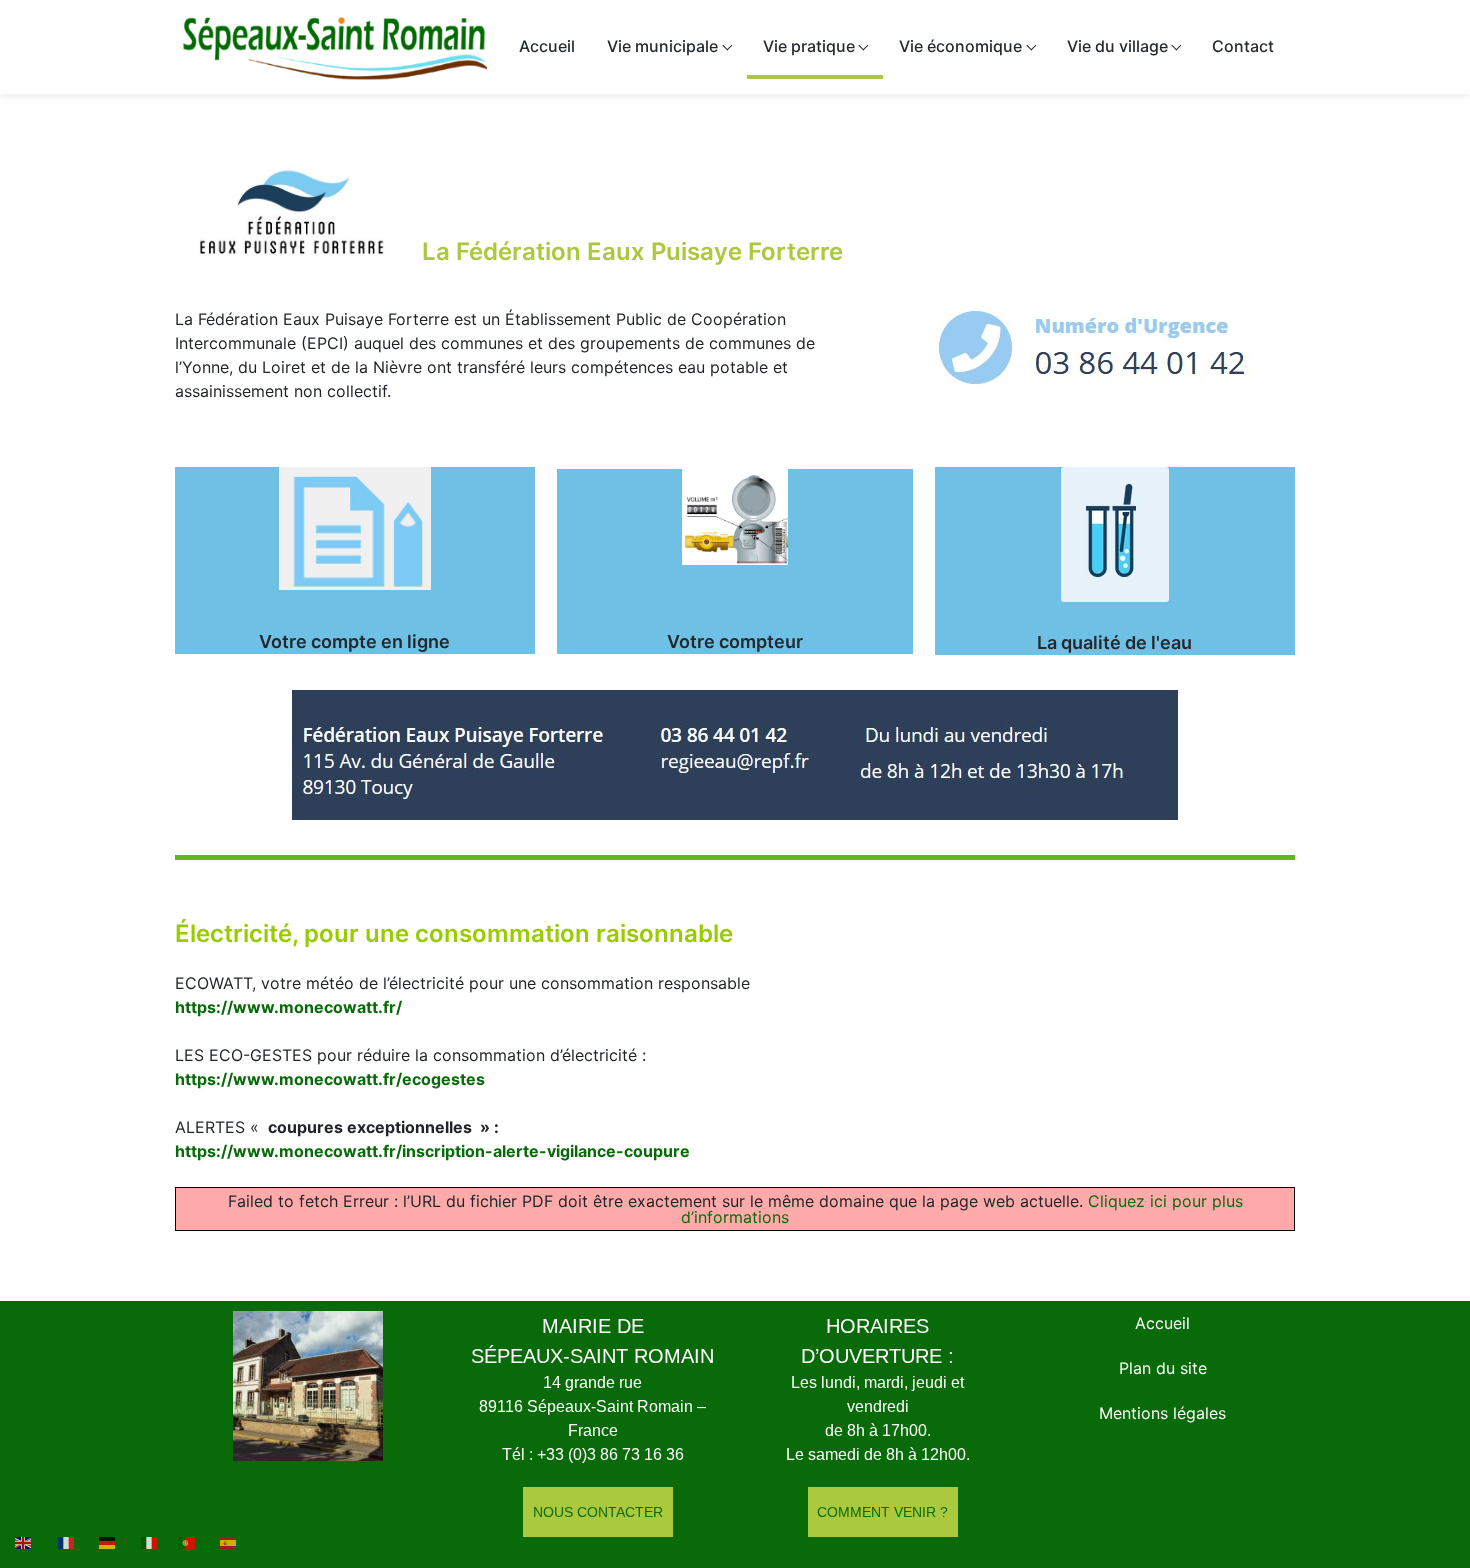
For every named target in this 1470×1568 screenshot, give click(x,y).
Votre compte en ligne (354, 641)
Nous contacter (598, 1512)
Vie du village (1117, 46)
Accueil (547, 46)
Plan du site (1163, 1368)
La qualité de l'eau (1114, 642)
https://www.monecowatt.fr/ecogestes (330, 1079)
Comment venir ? (882, 1512)
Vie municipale (662, 46)
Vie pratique (809, 46)
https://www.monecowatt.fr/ (288, 1007)
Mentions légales (1162, 1413)
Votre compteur (735, 641)
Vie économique (960, 46)
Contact (1243, 46)
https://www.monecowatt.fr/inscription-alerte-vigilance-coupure (432, 1151)
